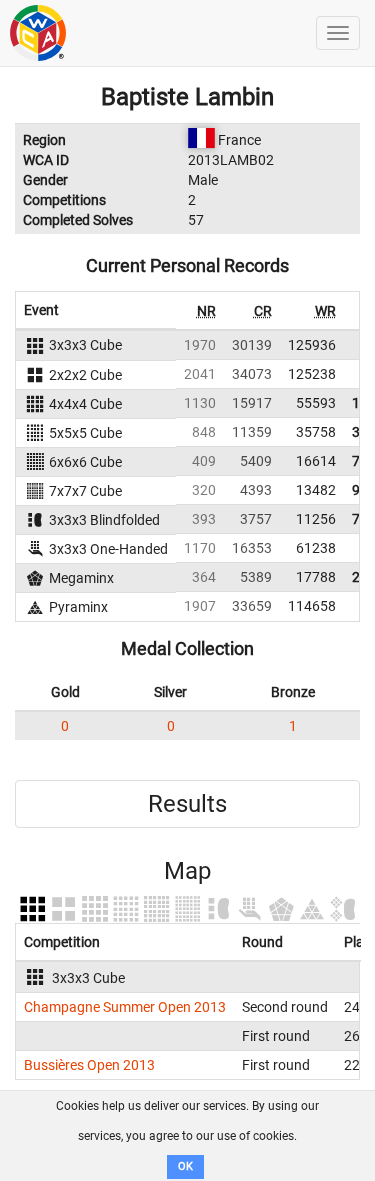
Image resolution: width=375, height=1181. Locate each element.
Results (187, 804)
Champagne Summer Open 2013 (125, 1007)
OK (185, 1166)
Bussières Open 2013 (89, 1065)
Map (187, 871)
